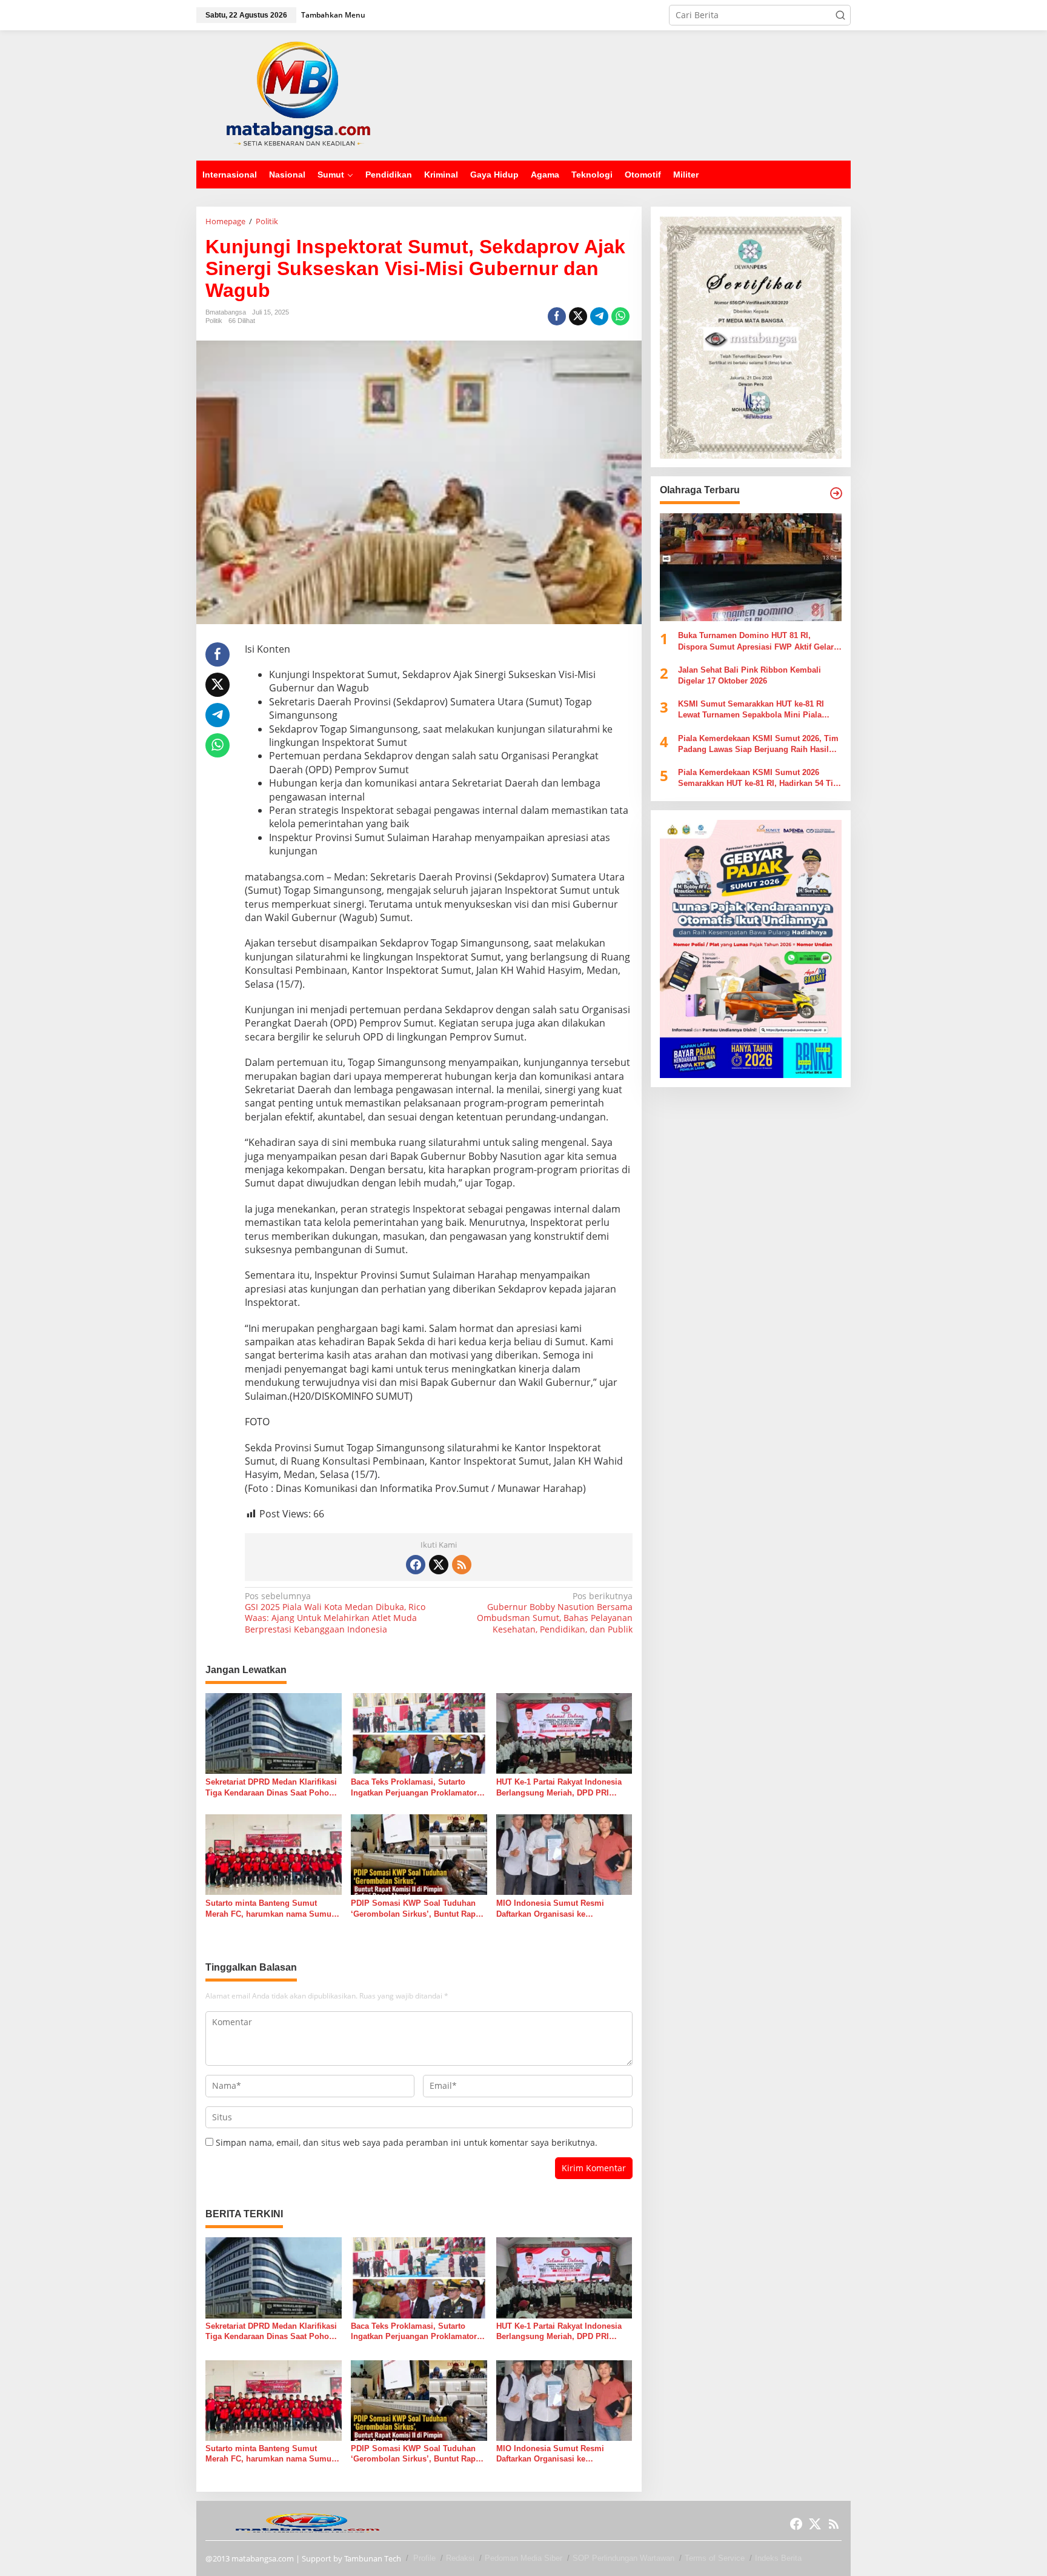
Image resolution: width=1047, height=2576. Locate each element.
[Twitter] (439, 1565)
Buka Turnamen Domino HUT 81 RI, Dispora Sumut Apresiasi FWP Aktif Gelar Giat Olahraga (756, 642)
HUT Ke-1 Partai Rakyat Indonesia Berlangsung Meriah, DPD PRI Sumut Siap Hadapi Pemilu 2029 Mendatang (559, 1788)
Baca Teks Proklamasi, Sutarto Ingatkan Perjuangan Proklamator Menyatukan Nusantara (414, 1788)
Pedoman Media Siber (523, 2558)
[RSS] (462, 1565)
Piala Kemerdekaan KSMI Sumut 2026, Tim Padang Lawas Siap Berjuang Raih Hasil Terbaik (758, 744)
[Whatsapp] (620, 316)
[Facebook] (416, 1565)
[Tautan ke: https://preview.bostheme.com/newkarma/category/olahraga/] (836, 493)
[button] (840, 15)
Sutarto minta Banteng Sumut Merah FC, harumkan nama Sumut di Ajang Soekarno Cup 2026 (270, 1909)
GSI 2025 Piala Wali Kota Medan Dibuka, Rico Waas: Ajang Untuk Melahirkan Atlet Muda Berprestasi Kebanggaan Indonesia (335, 1613)
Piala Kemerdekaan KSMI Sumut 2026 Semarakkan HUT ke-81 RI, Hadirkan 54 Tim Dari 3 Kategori (759, 778)
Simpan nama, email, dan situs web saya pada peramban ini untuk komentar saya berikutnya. (407, 2142)
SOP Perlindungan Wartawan (623, 2558)
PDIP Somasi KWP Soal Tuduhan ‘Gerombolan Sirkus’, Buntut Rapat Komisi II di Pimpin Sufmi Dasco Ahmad (417, 1909)
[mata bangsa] (298, 94)
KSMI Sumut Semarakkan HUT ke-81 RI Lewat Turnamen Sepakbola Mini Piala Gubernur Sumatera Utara (751, 711)
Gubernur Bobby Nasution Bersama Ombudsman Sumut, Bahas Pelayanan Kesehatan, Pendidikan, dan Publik (554, 1613)
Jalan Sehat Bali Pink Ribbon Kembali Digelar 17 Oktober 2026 (750, 675)
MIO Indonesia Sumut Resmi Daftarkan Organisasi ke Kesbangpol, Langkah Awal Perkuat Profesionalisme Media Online (563, 1909)
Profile (424, 2558)
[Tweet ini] (578, 316)
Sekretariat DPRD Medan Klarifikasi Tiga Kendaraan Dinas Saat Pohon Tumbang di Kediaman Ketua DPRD (272, 1788)
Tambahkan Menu (333, 15)
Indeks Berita (778, 2558)
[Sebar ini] (557, 316)
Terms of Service (715, 2558)
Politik (214, 321)
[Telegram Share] (599, 316)
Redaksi (460, 2558)
